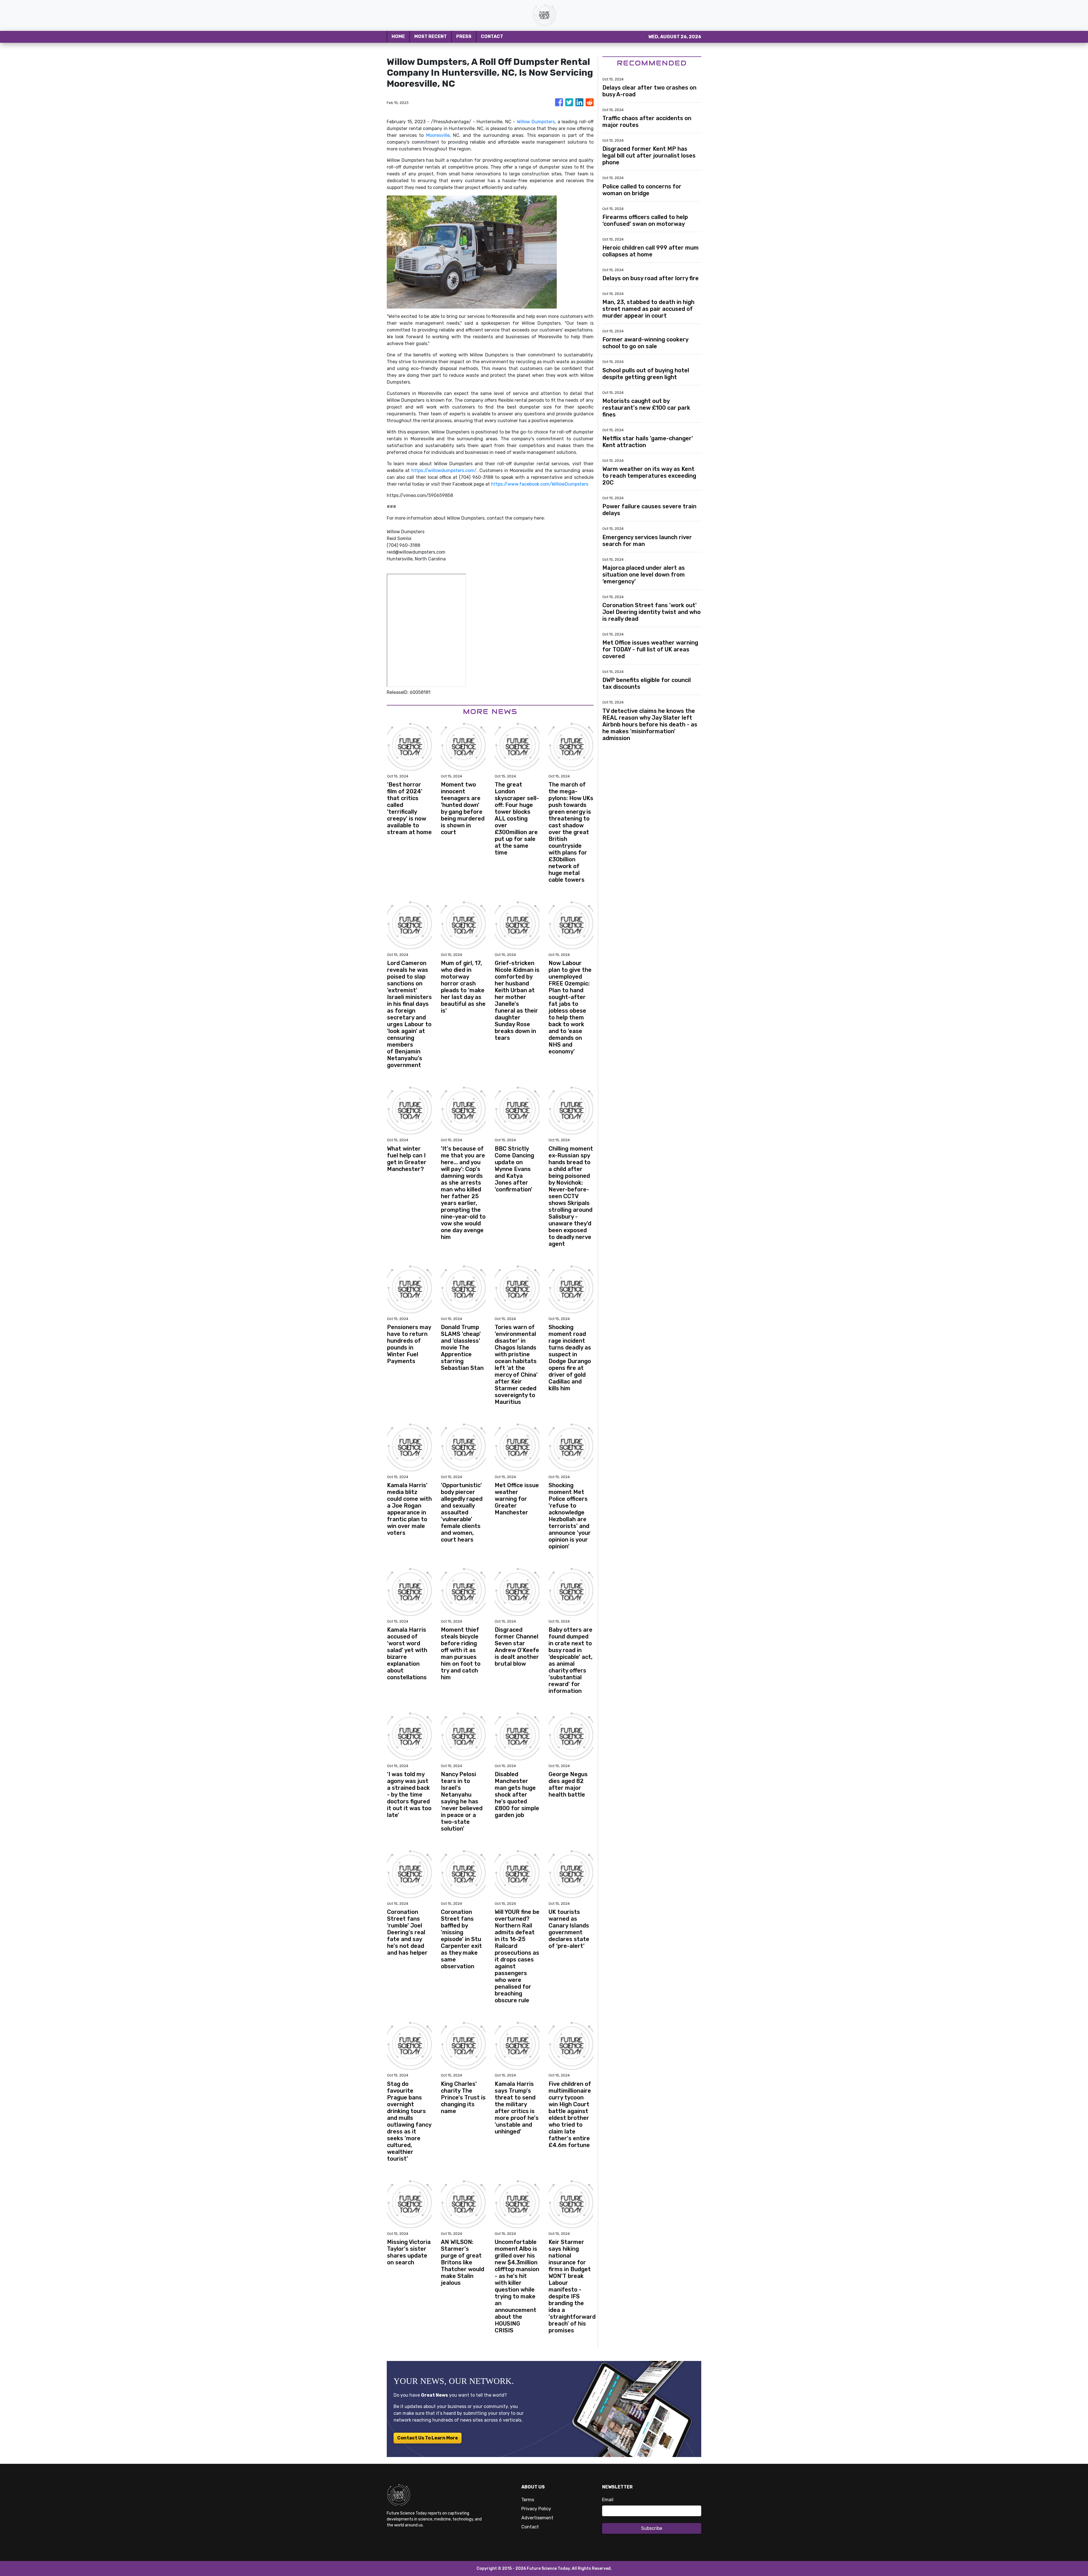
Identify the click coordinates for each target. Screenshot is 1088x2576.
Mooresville (438, 135)
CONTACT (492, 36)
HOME (398, 36)
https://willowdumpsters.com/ (444, 470)
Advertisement (537, 2518)
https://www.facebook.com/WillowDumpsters (540, 484)
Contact (530, 2527)
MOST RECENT (431, 36)
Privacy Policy (536, 2509)
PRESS (464, 36)
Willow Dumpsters (536, 122)
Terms (528, 2500)
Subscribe (652, 2528)
